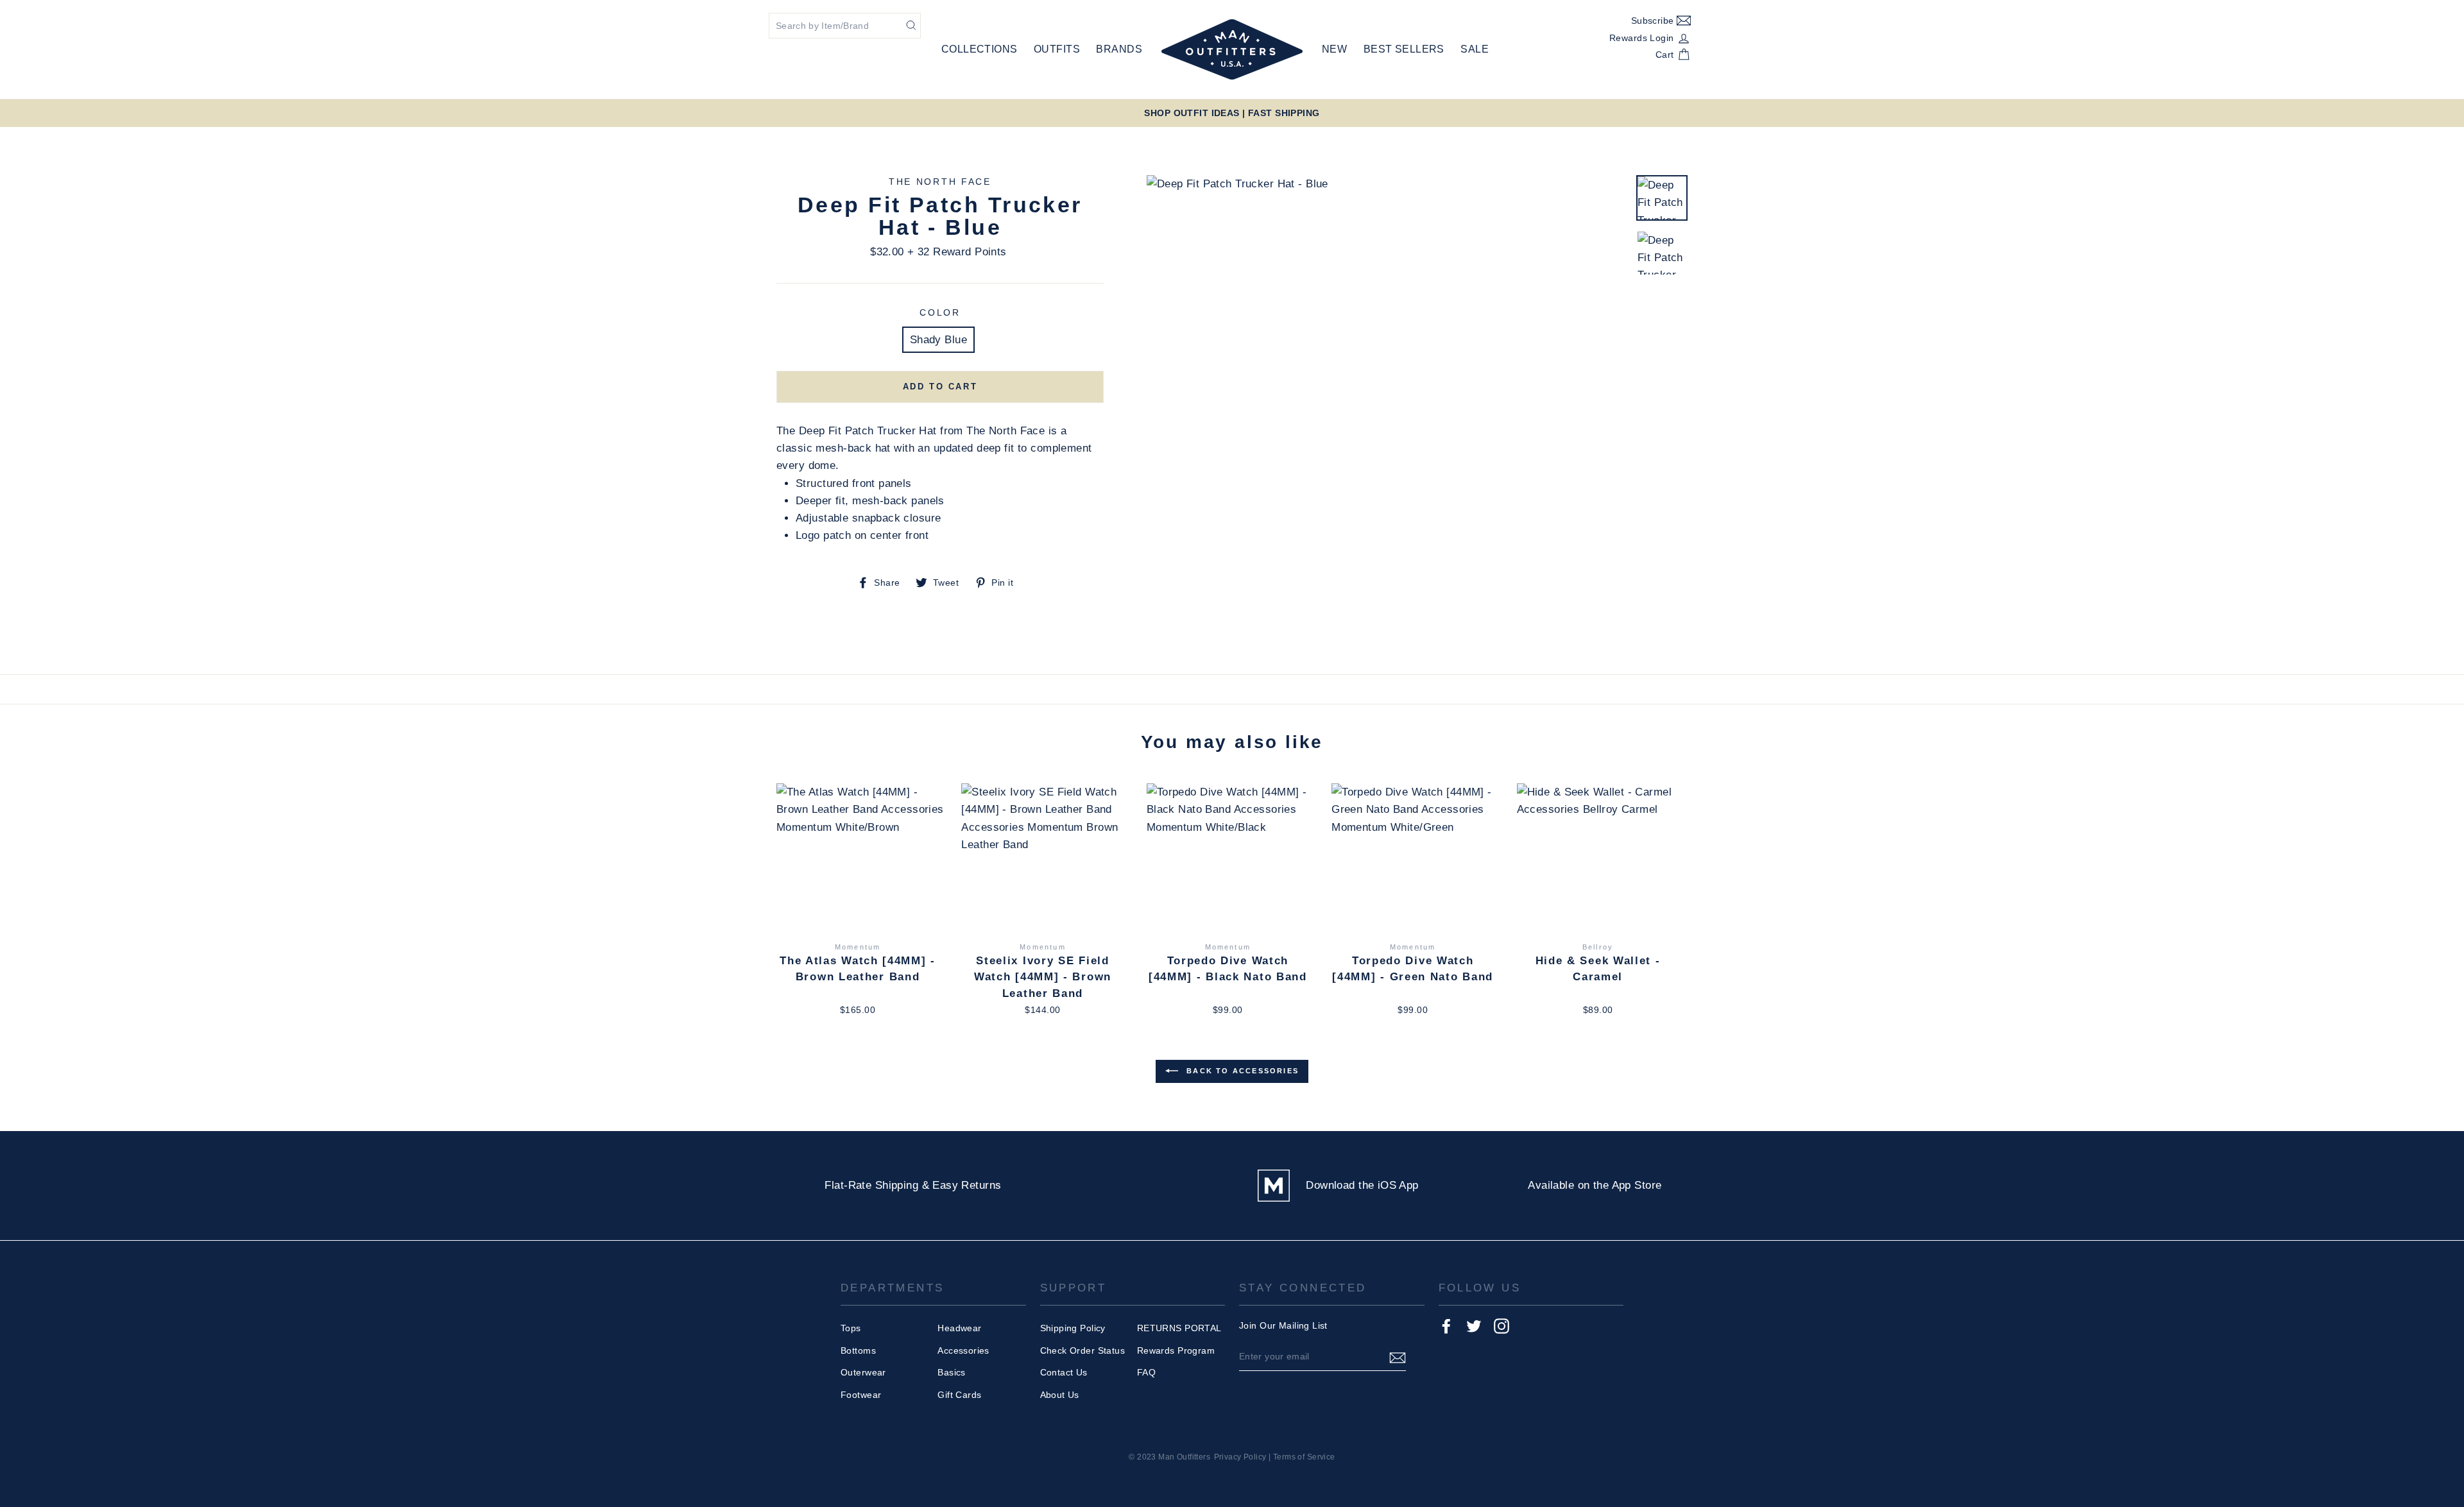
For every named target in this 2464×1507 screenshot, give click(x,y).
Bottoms (858, 1350)
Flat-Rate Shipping (871, 1185)
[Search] (911, 25)
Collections (980, 49)
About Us (1060, 1395)
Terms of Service (1304, 1457)
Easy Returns (967, 1185)
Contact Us (1064, 1372)
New (1334, 49)
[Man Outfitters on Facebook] (1446, 1326)
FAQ (1146, 1372)
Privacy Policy (1240, 1457)
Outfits (1057, 49)
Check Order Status (1083, 1350)
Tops (851, 1328)
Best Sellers (1404, 49)
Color (940, 313)
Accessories (963, 1350)
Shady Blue (938, 340)
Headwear (959, 1328)
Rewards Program (1176, 1350)
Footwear (861, 1395)
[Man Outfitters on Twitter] (1474, 1326)
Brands (1119, 49)
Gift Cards (959, 1395)
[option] (1232, 113)
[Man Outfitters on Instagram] (1502, 1326)
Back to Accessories (1241, 1071)
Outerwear (863, 1372)
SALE (1475, 49)
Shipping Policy (1073, 1328)
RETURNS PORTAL (1179, 1328)
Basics (952, 1372)
